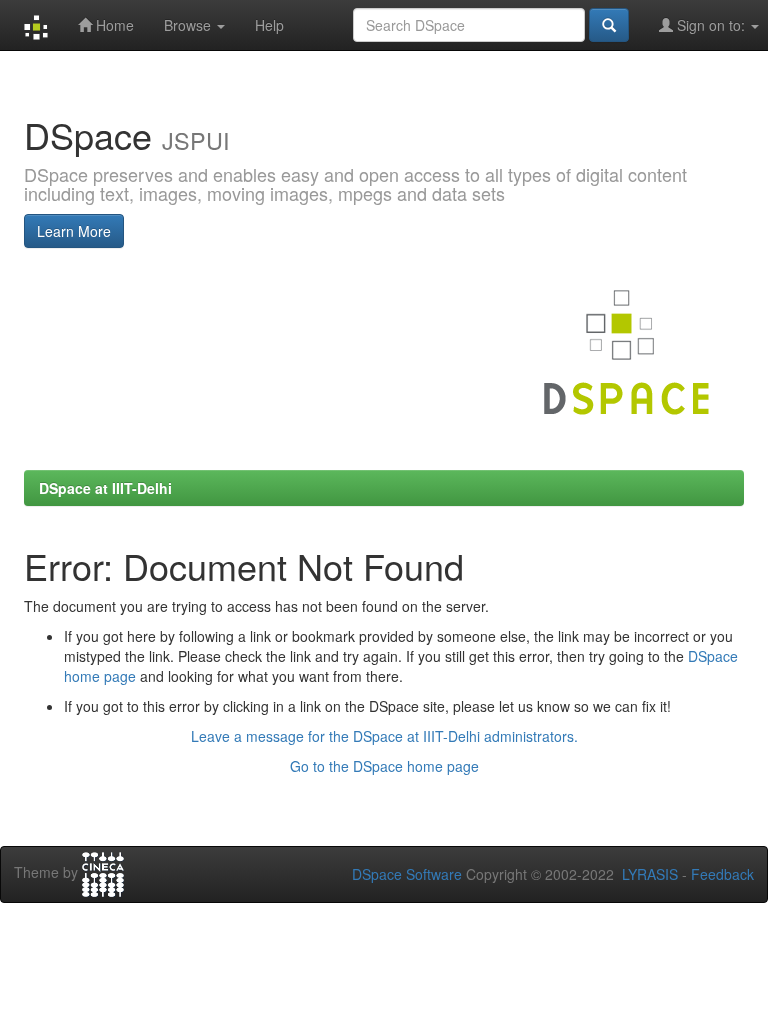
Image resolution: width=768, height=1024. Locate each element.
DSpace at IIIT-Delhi (105, 488)
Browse (189, 25)
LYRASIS (650, 874)
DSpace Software (407, 874)
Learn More (74, 231)
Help (269, 25)
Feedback (722, 874)
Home (113, 25)
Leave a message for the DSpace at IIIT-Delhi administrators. (384, 736)
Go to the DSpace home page (384, 766)
